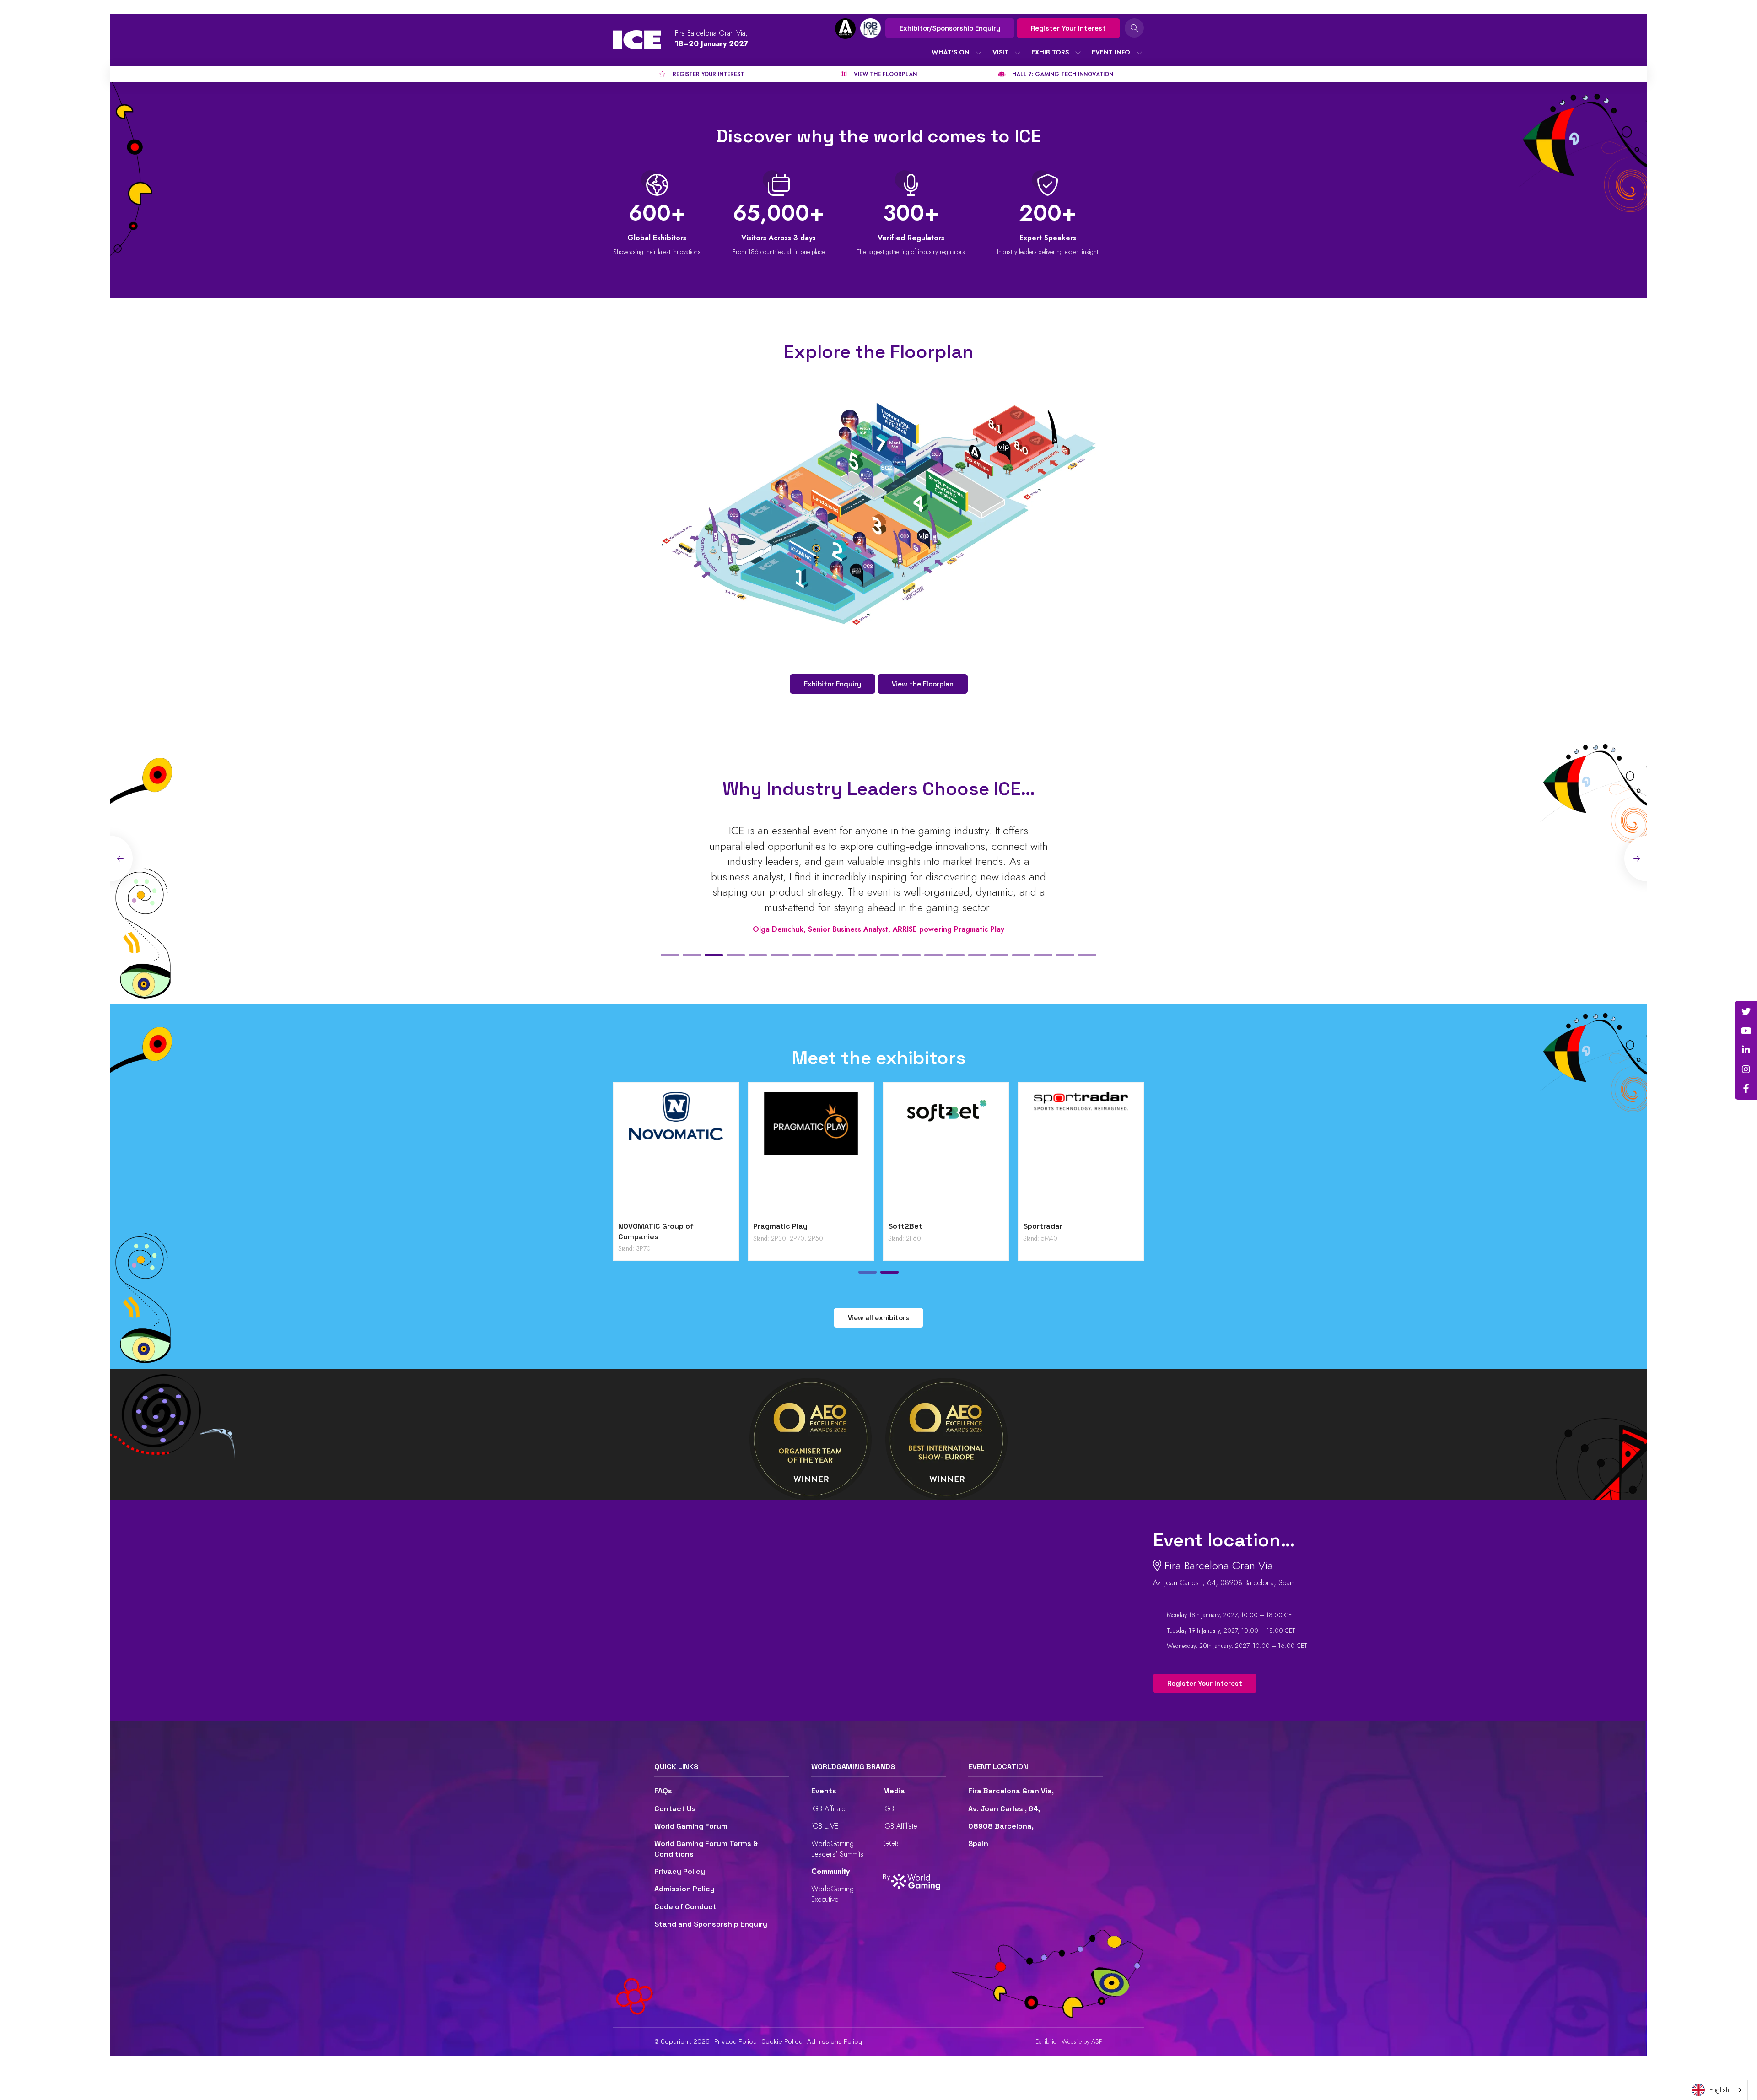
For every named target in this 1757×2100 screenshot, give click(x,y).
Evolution (651, 1226)
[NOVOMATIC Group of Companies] (1097, 1154)
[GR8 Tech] (827, 1154)
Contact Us (675, 1809)
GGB (891, 1844)
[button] (670, 955)
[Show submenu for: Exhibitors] (1078, 53)
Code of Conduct (685, 1907)
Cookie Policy (782, 2041)
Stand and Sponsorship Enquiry (711, 1924)
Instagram (1746, 1069)
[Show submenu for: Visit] (1018, 53)
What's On (951, 52)
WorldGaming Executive (833, 1894)
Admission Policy (684, 1889)
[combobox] (1717, 2090)
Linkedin (1746, 1050)
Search (1134, 28)
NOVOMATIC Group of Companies (1077, 1231)
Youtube (1746, 1031)
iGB (889, 1809)
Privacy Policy (680, 1871)
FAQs (663, 1791)
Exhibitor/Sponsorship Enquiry (950, 28)
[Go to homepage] (637, 40)
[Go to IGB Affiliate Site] (845, 29)
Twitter (1746, 1012)
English (1719, 2090)
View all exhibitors (878, 1318)
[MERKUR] (962, 1154)
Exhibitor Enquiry (833, 684)
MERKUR (919, 1226)
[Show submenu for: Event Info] (1139, 53)
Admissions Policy (835, 2041)
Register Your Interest (1068, 28)
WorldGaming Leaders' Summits (837, 1849)
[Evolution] (692, 1154)
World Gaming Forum (691, 1826)
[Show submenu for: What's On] (979, 53)
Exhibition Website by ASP (1069, 2042)
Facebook (1746, 1089)
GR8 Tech (786, 1226)
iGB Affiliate (828, 1809)
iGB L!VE (825, 1826)
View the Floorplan (923, 684)
